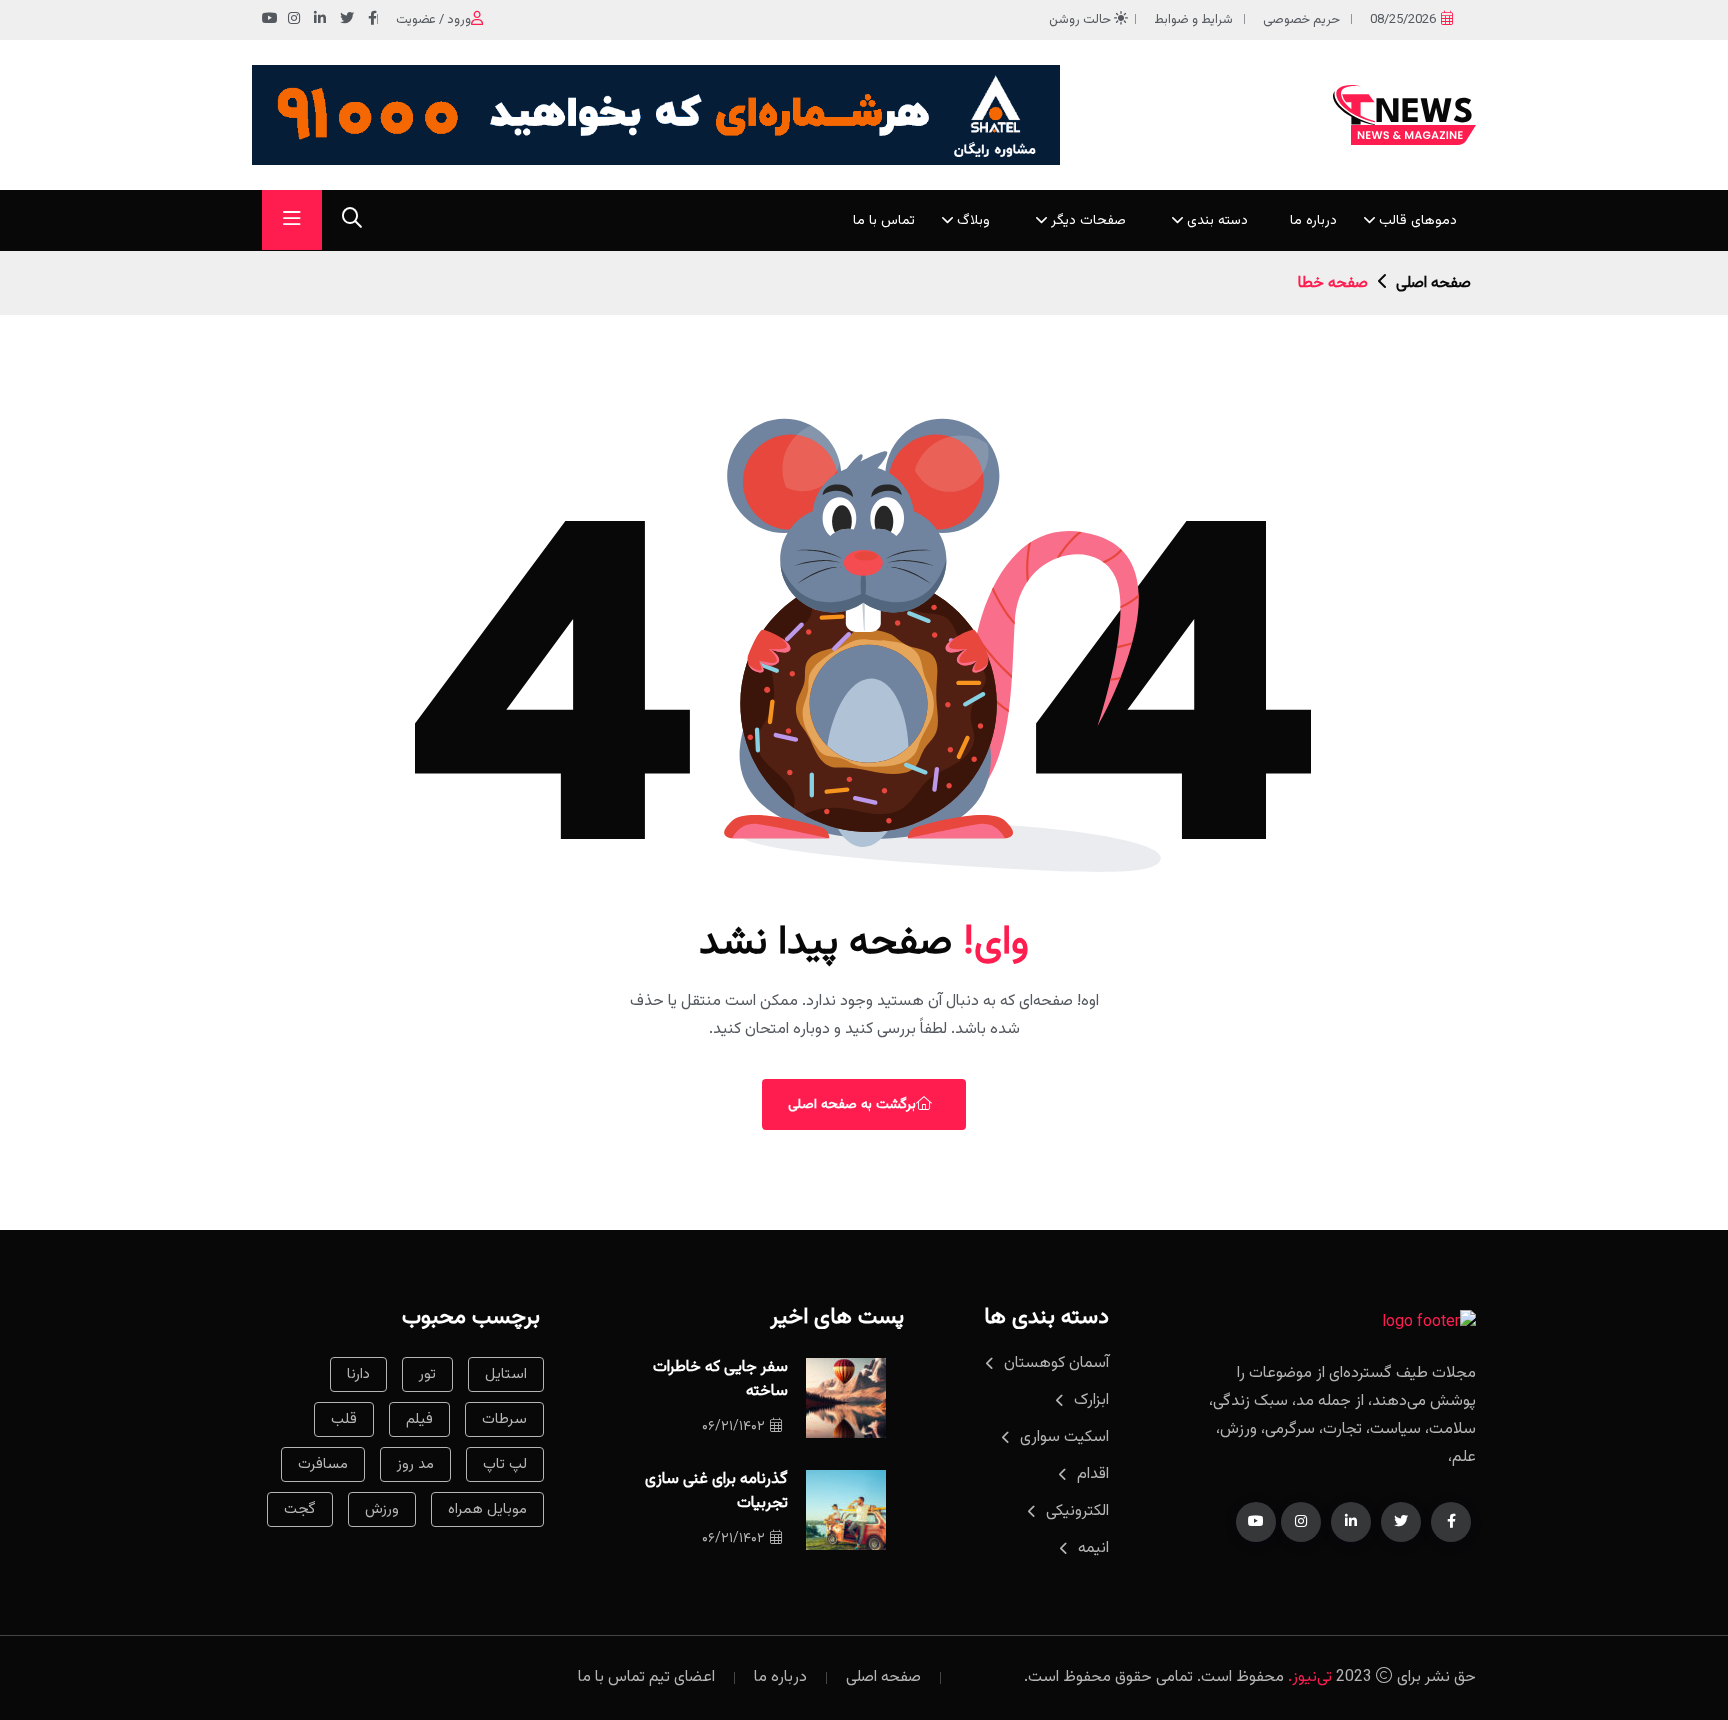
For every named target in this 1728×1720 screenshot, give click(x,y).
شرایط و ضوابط (1193, 20)
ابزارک (1091, 1400)
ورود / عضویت (433, 20)
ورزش (382, 1509)
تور (427, 1374)
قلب (344, 1419)
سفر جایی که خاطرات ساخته (720, 1379)
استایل (506, 1374)
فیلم (419, 1419)
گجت (300, 1509)
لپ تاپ (505, 1464)
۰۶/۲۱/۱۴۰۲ (733, 1427)
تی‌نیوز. (1310, 1677)
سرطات (504, 1419)
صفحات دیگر (1088, 221)
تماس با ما (884, 221)
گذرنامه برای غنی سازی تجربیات (716, 1491)
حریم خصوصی (1301, 20)
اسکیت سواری (1064, 1437)
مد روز (415, 1464)
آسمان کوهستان (1056, 1363)
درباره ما (1313, 221)
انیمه (1093, 1548)
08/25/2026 (1403, 20)
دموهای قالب (1418, 221)
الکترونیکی (1077, 1511)
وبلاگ (973, 221)
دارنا (358, 1374)
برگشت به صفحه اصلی (852, 1105)
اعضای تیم (682, 1677)
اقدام (1093, 1474)
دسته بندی (1217, 221)
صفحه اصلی (1433, 283)
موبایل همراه (487, 1509)
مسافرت (323, 1464)
